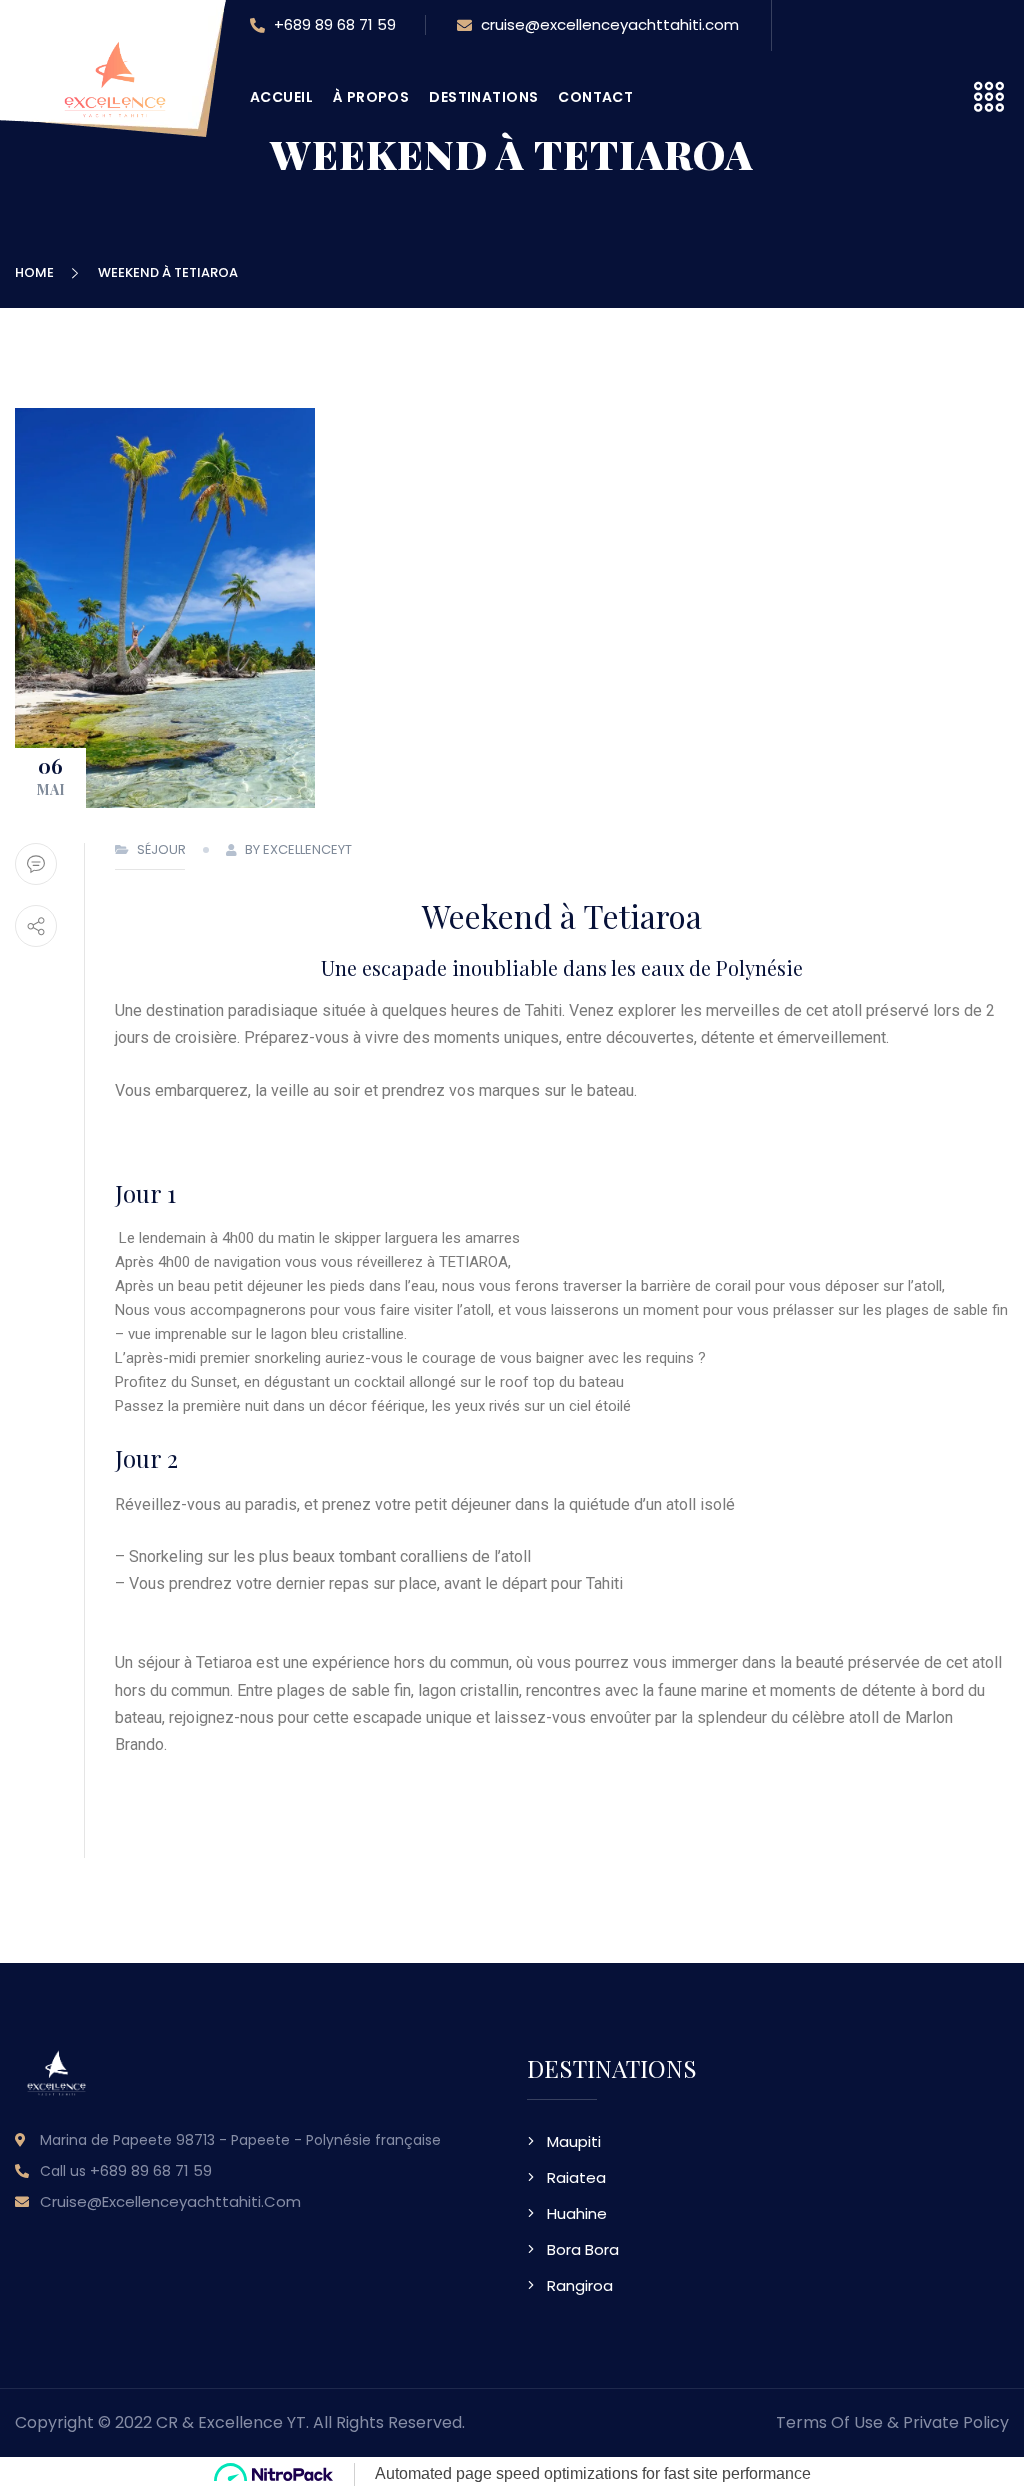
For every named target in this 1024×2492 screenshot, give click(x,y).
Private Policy (956, 2422)
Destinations (483, 97)
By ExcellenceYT (298, 849)
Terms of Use (829, 2422)
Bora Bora (583, 2249)
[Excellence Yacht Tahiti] (115, 108)
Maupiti (574, 2141)
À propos (371, 97)
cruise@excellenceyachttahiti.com (608, 24)
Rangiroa (580, 2285)
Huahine (577, 2213)
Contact (595, 97)
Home (37, 272)
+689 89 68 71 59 (333, 24)
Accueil (281, 97)
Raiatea (576, 2177)
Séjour (161, 849)
